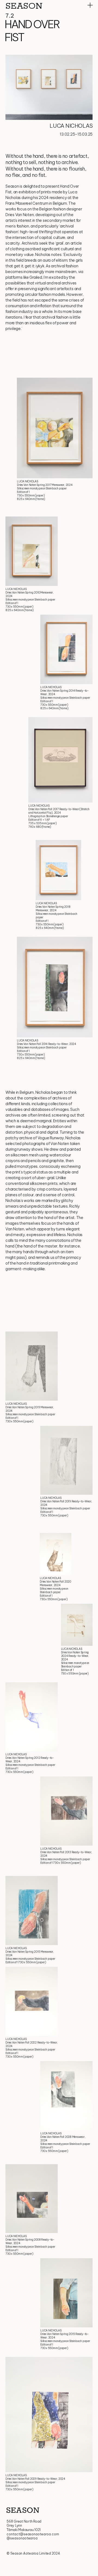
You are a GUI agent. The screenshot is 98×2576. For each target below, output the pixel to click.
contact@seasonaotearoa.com (33, 2534)
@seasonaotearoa (22, 2538)
